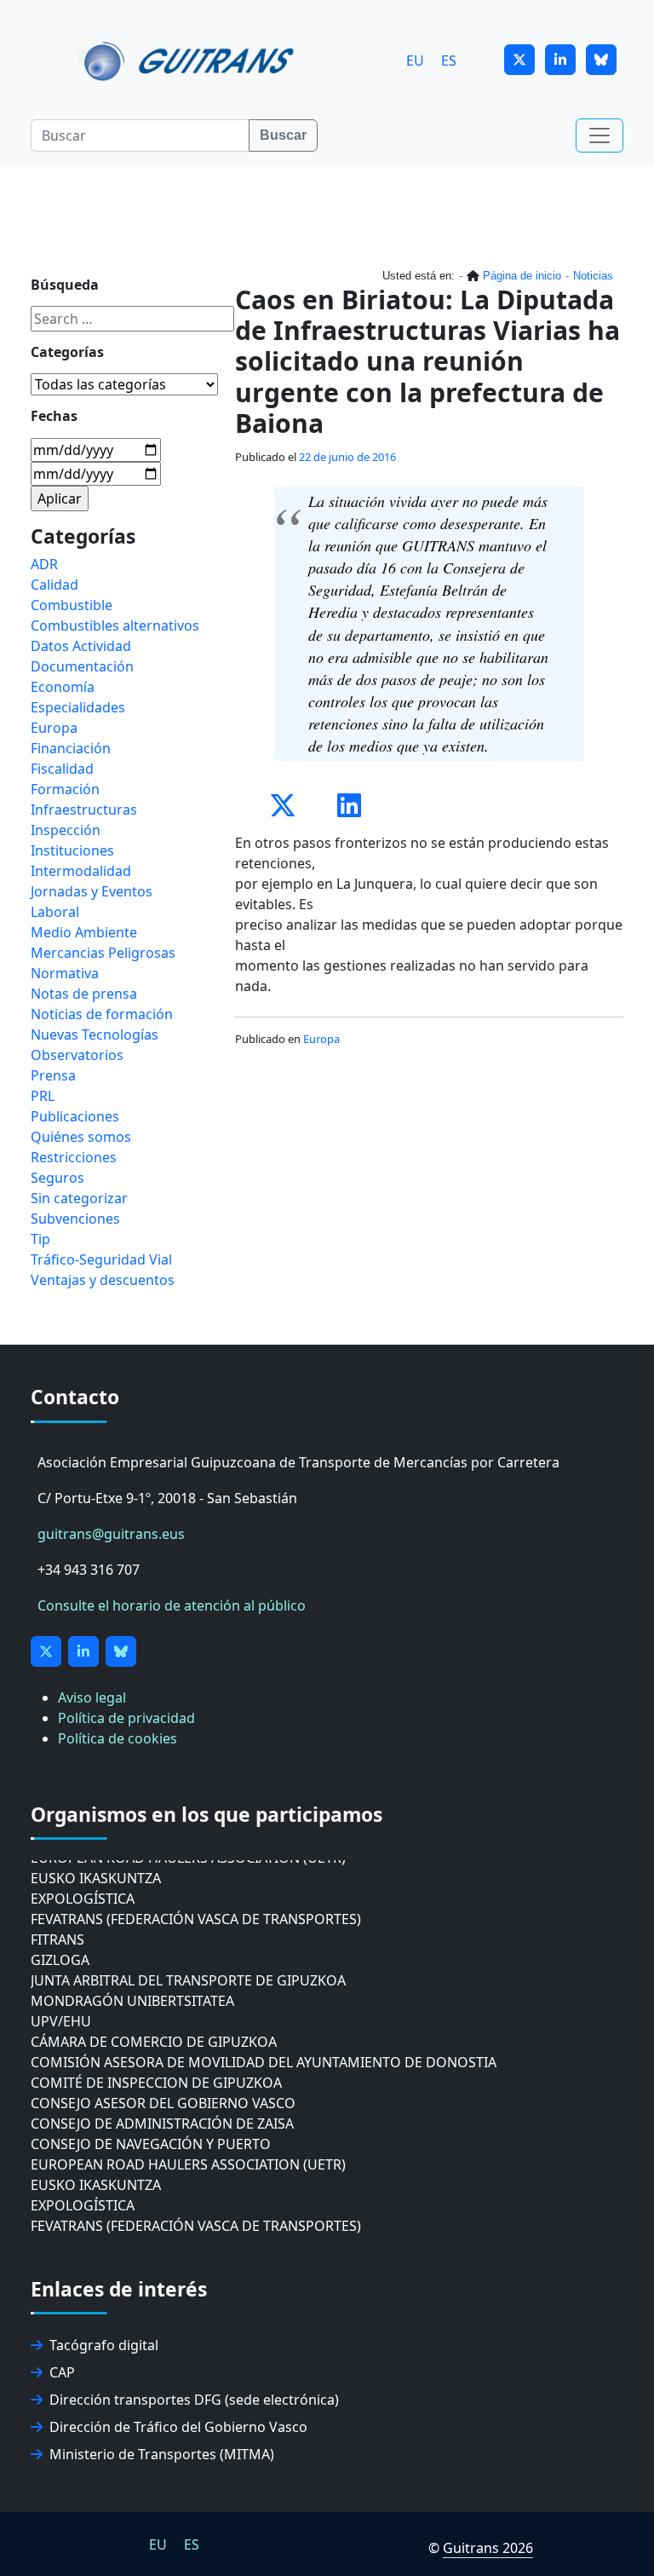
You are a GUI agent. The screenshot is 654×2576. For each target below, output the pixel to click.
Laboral (55, 912)
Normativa (65, 973)
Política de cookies (118, 1738)
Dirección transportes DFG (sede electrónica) (194, 2400)
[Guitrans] (188, 60)
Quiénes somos (81, 1137)
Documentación (82, 666)
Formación (65, 789)
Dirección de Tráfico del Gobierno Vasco (178, 2427)
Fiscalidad (62, 769)
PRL (43, 1096)
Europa (321, 1039)
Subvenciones (75, 1219)
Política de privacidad (126, 1718)
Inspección (66, 830)
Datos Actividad (81, 646)
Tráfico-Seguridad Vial (101, 1259)
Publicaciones (75, 1116)
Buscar (283, 135)
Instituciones (72, 850)
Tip (40, 1239)
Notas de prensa (84, 994)
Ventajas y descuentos (103, 1280)
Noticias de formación (102, 1014)
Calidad (54, 585)
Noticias (593, 276)
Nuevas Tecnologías (95, 1034)
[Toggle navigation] (599, 135)
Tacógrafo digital (104, 2345)
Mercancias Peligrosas (103, 953)
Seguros (57, 1178)
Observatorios (77, 1055)
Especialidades (78, 707)
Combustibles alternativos (115, 625)
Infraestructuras (84, 810)
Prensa (53, 1075)
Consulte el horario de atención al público (172, 1605)
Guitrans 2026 (488, 2548)
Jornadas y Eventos (92, 891)
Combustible (72, 605)
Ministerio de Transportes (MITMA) (162, 2454)
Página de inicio (522, 276)
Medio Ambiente (84, 932)
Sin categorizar (79, 1198)
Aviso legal (92, 1697)
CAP (62, 2372)
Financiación (71, 748)
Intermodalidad (81, 871)
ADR (44, 564)
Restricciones (74, 1157)
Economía (63, 687)
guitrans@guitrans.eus (111, 1534)
